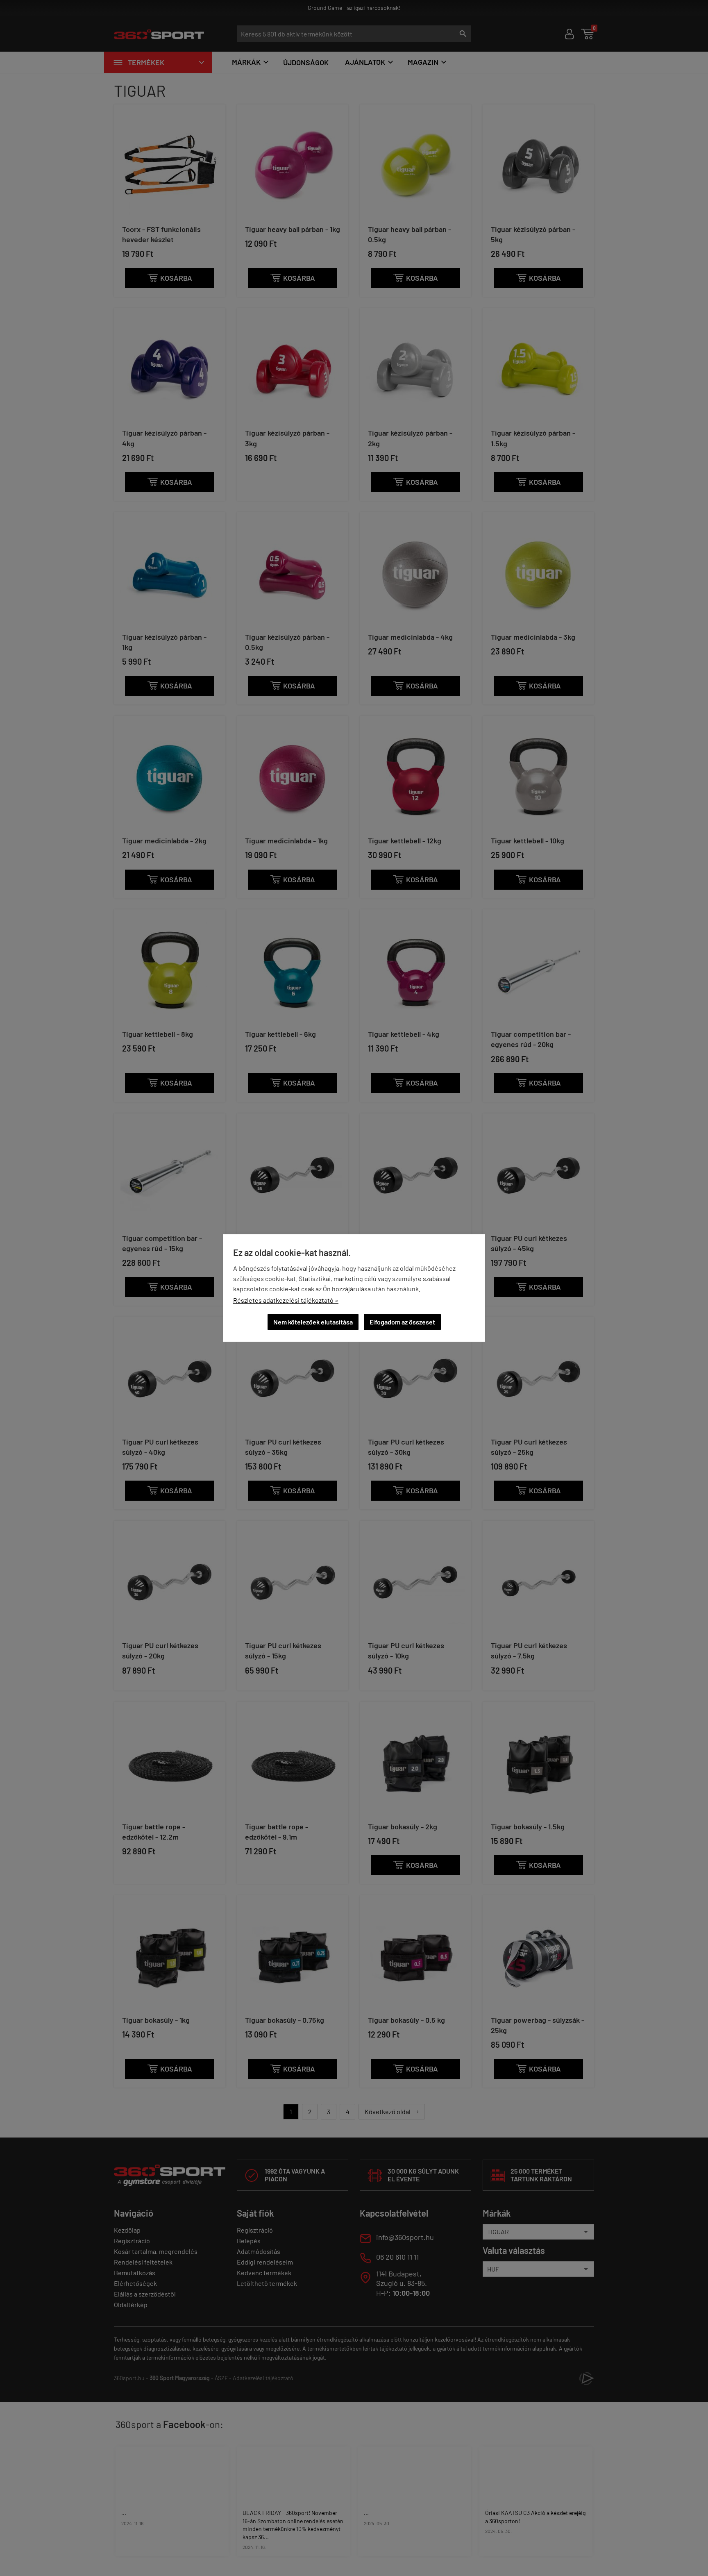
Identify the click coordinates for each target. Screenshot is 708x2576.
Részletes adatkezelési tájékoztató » (286, 1300)
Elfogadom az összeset (402, 1322)
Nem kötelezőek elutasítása (313, 1322)
